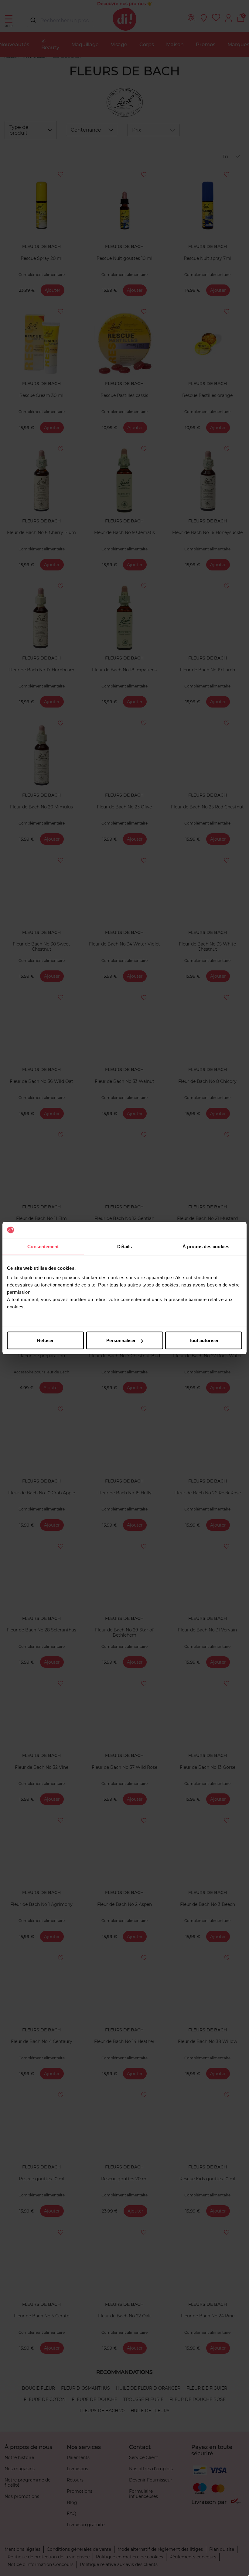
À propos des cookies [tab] (206, 1246)
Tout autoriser (204, 1340)
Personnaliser (121, 1340)
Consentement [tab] (43, 1246)
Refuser (45, 1340)
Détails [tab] (125, 1246)
